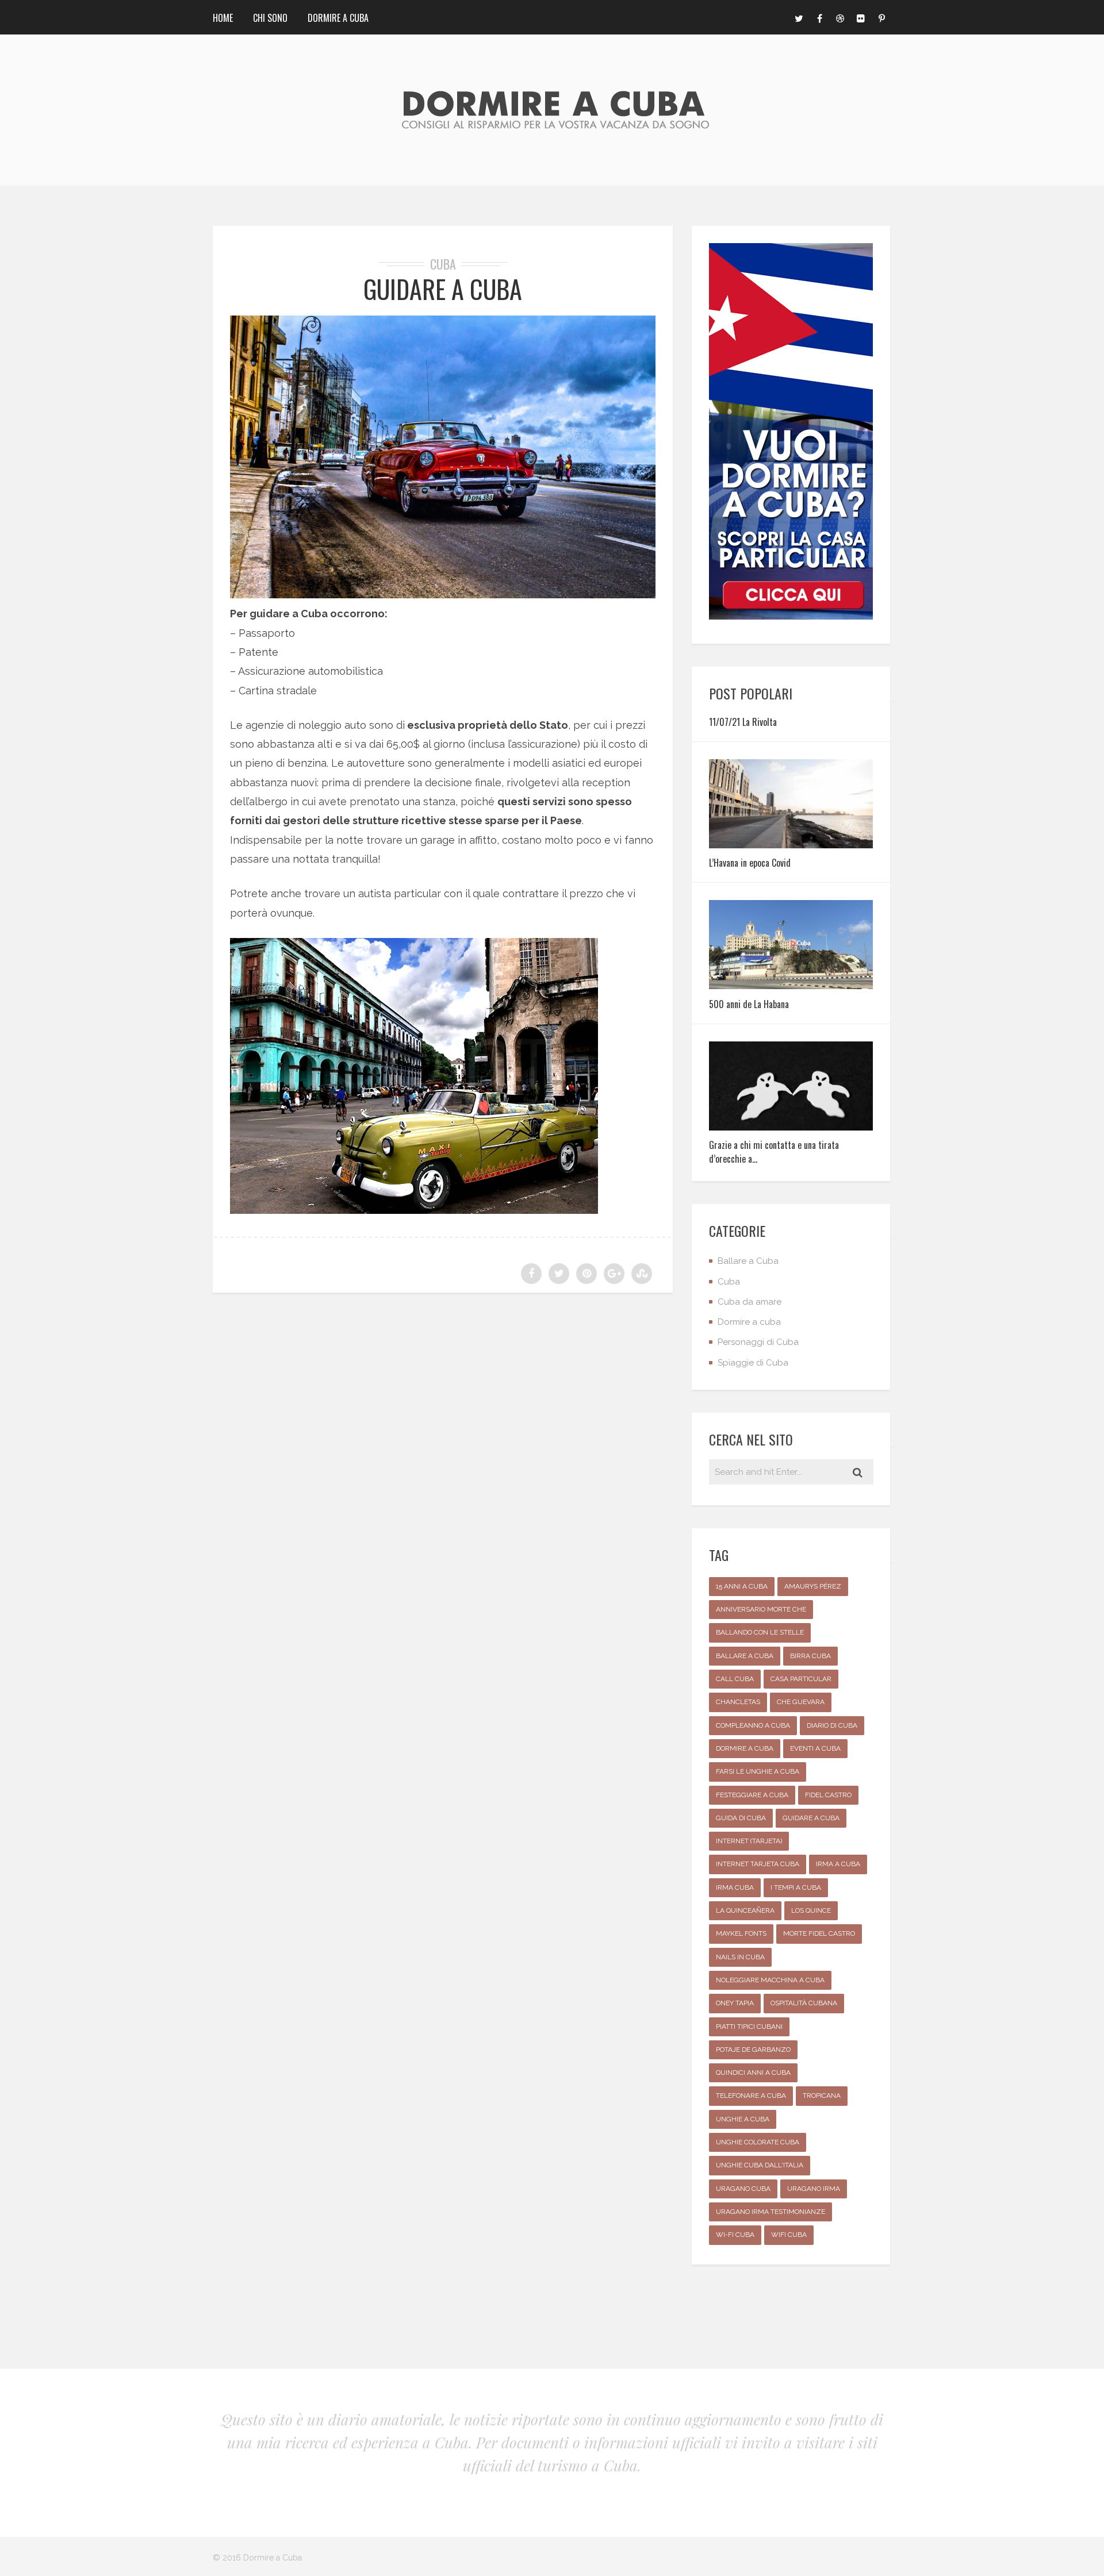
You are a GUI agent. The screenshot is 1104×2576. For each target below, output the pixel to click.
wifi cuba (789, 2235)
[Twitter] (799, 17)
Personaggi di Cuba (758, 1342)
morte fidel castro (819, 1933)
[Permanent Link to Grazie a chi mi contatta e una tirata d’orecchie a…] (791, 1127)
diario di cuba (832, 1725)
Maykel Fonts (741, 1933)
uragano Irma (814, 2189)
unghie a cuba (743, 2119)
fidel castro (828, 1795)
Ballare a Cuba (748, 1261)
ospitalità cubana (804, 2003)
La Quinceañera (745, 1910)
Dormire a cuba (338, 18)
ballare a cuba (745, 1656)
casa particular (801, 1679)
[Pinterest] (881, 17)
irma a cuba (838, 1864)
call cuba (735, 1679)
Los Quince (811, 1910)
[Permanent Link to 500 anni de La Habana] (791, 985)
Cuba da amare (750, 1302)
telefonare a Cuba (751, 2096)
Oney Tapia (735, 2003)
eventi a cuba (815, 1748)
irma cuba (735, 1887)
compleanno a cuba (753, 1725)
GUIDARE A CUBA (443, 289)
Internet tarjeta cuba (758, 1864)
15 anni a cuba (742, 1586)
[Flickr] (861, 17)
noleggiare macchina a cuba (770, 1980)
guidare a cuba (811, 1818)
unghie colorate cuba (758, 2142)
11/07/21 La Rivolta (743, 722)
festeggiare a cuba (752, 1795)
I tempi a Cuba (796, 1887)
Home (223, 18)
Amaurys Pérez (813, 1586)
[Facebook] (819, 17)
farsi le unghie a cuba (758, 1771)
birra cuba (810, 1656)
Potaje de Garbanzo (753, 2050)
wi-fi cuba (735, 2235)
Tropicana (822, 2096)
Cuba (443, 264)
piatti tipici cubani (749, 2027)
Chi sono (270, 18)
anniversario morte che (761, 1609)
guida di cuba (741, 1818)
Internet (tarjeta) (749, 1841)
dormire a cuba (745, 1748)
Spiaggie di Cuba (753, 1363)
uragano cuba (743, 2189)
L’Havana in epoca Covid (750, 863)
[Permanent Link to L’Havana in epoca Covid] (791, 845)
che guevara (801, 1702)
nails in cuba (740, 1957)
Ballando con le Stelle (760, 1632)
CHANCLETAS (738, 1702)
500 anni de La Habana (749, 1004)
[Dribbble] (840, 17)
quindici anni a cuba (753, 2073)
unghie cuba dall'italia (760, 2165)
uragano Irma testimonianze (770, 2212)
